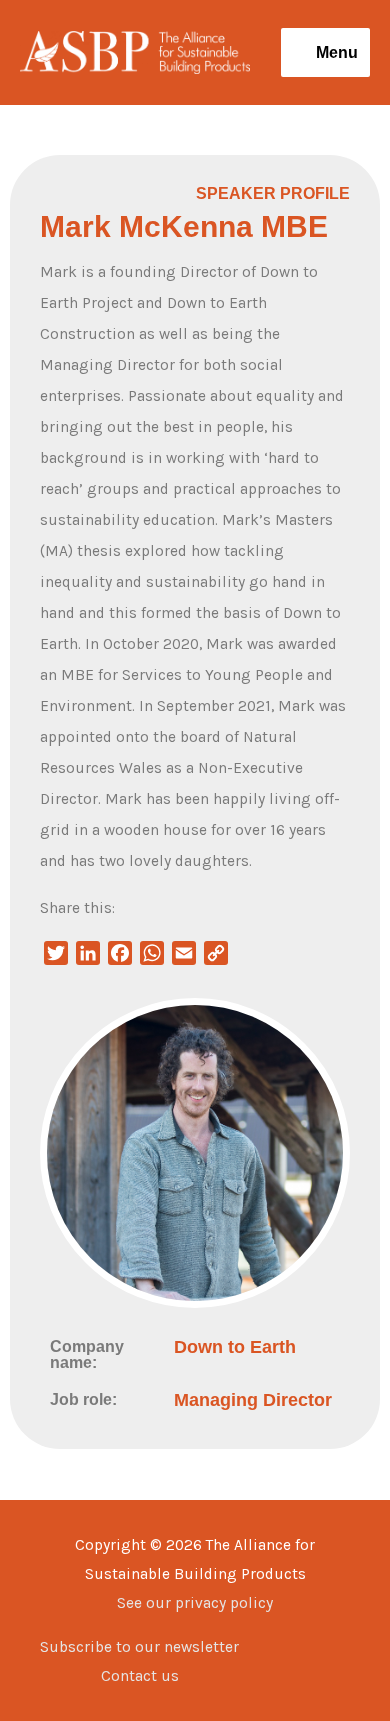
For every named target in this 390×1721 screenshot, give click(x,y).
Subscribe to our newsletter (139, 1647)
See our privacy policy (195, 1603)
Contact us (140, 1676)
